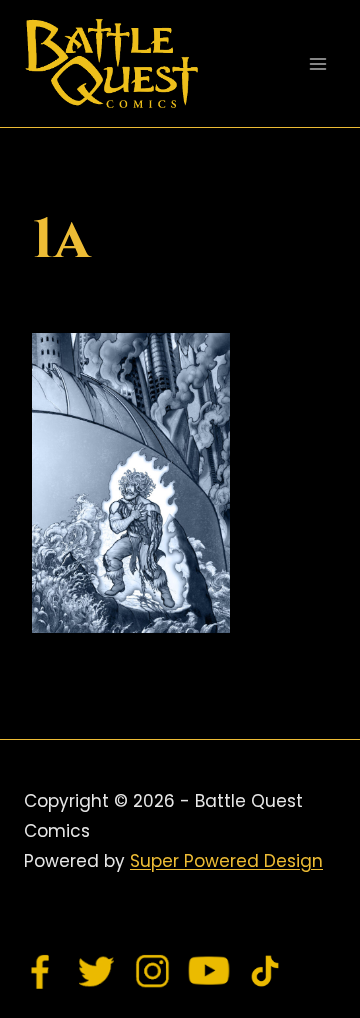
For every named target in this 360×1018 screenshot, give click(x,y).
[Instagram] (153, 971)
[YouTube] (209, 971)
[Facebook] (41, 971)
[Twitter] (97, 971)
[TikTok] (265, 971)
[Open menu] (317, 63)
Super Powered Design (226, 861)
